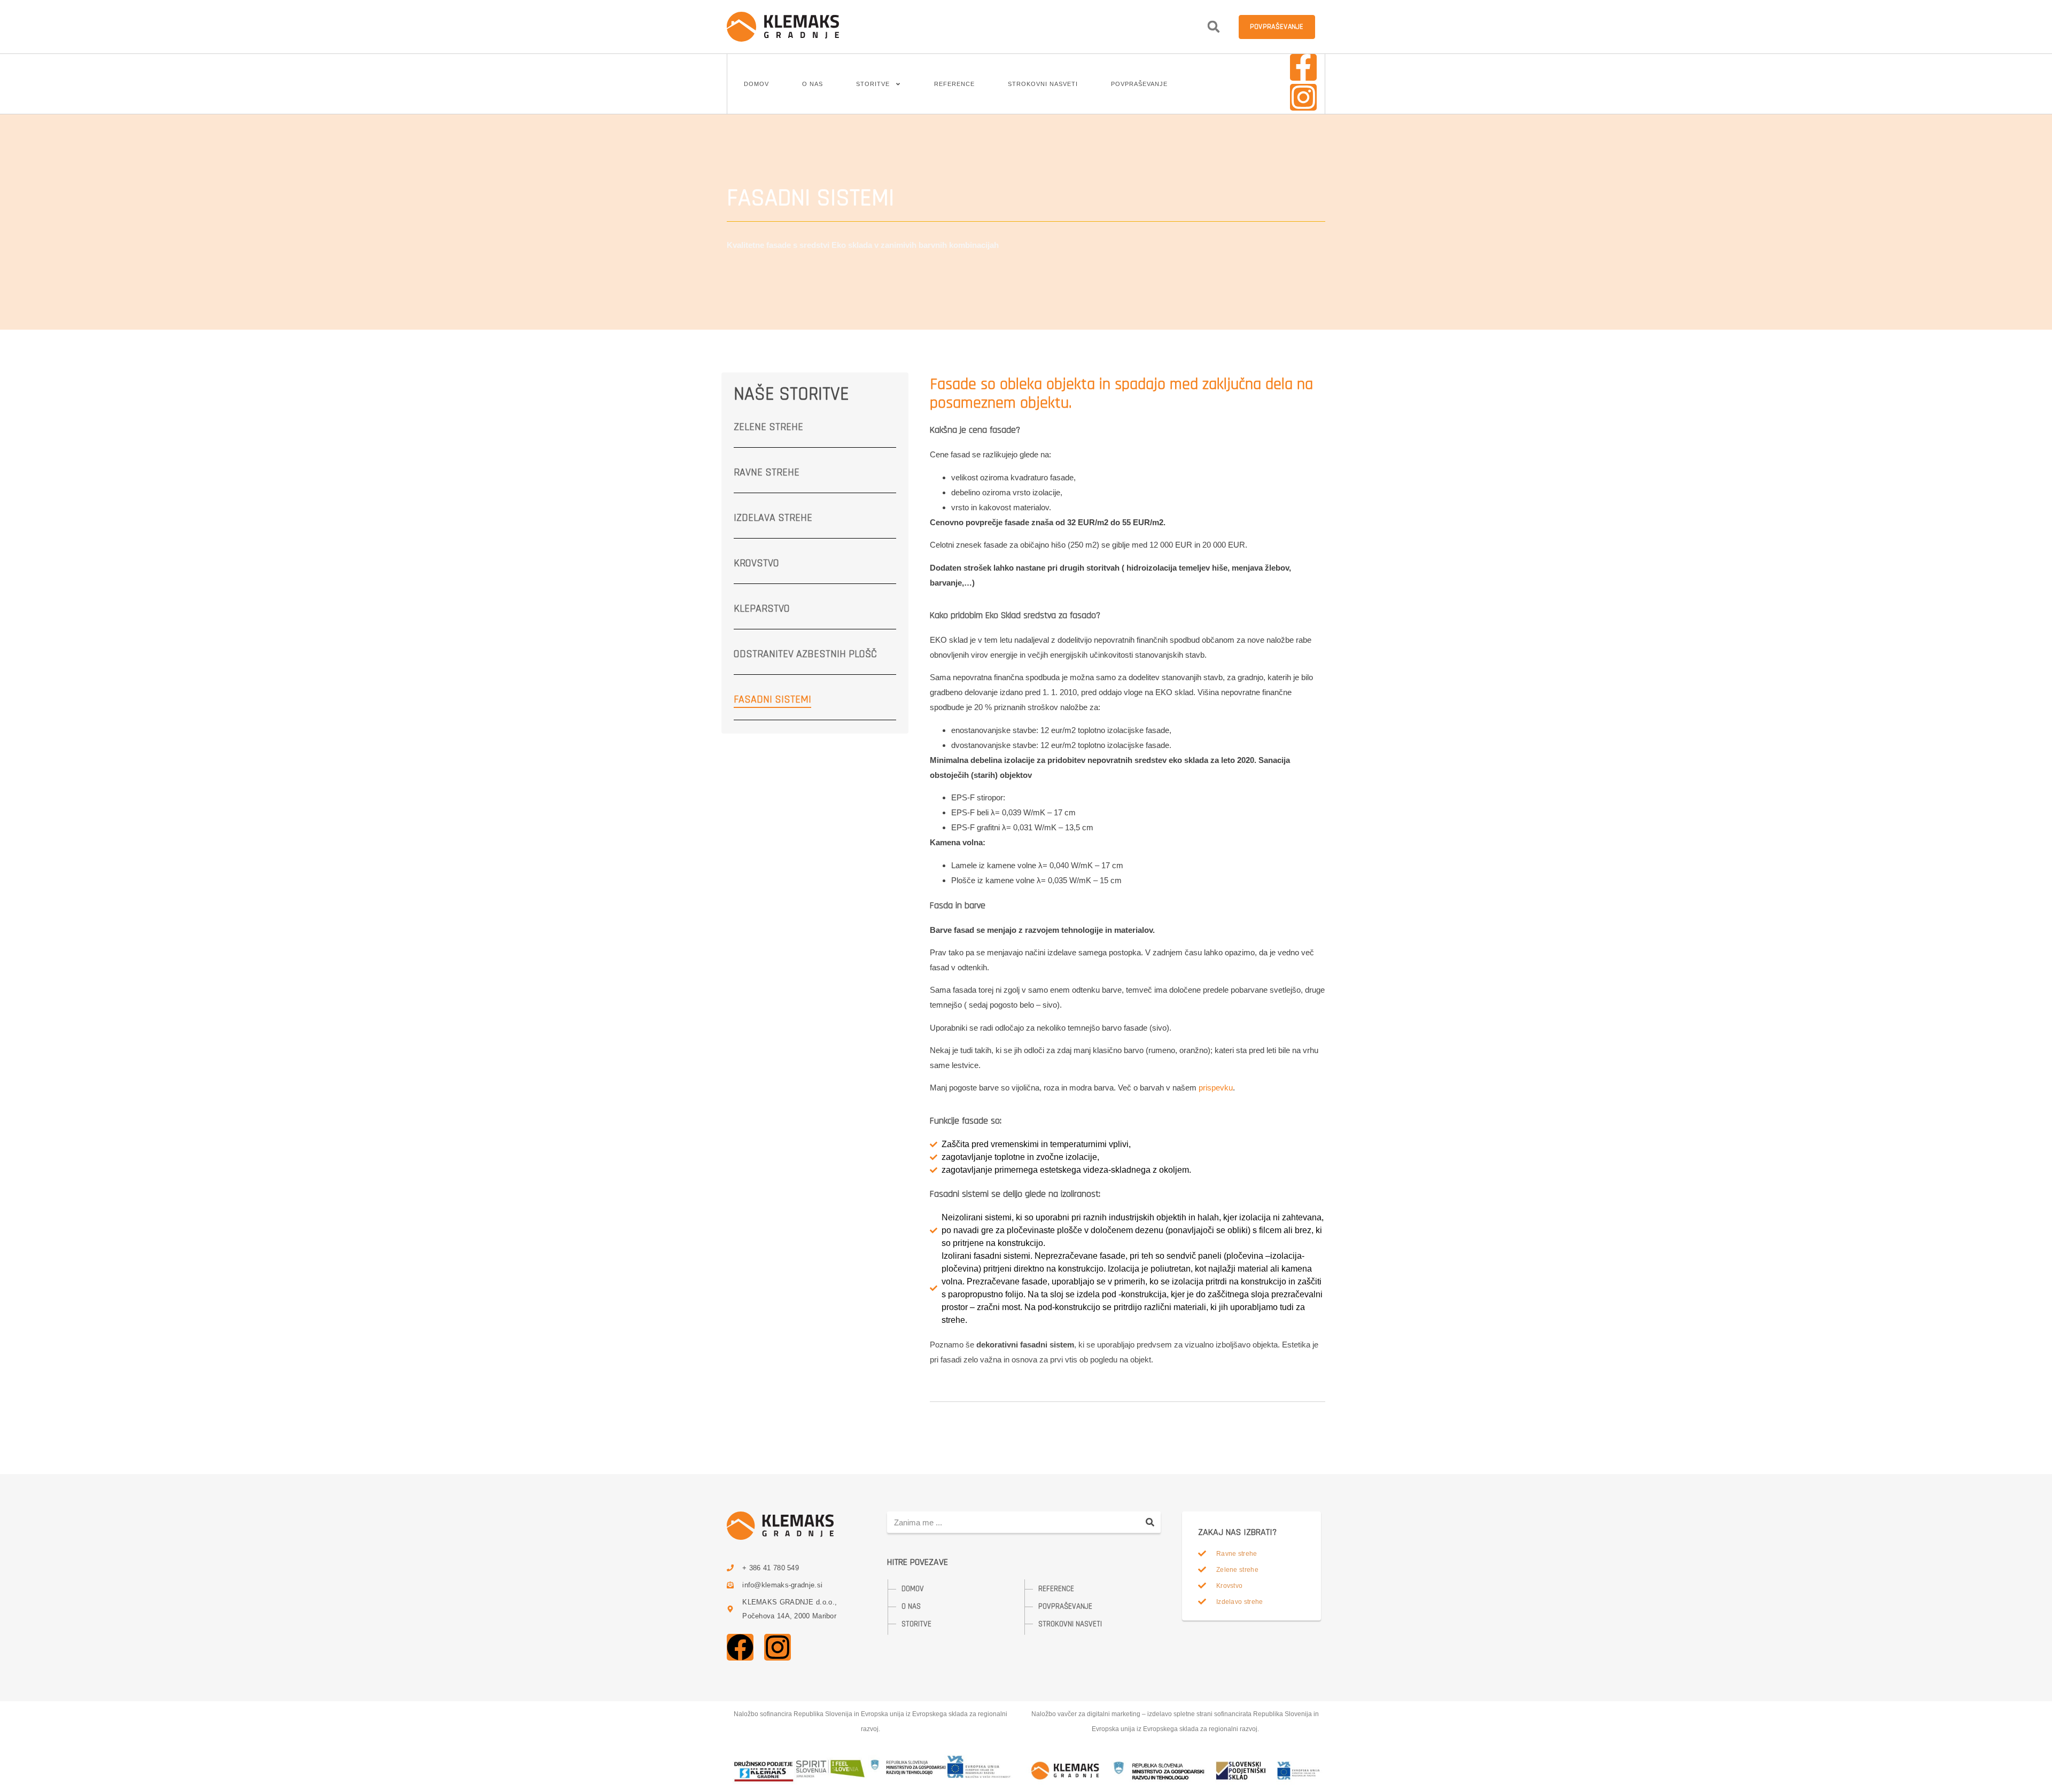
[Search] (1150, 1522)
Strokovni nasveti (1043, 84)
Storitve (873, 84)
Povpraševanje (1139, 84)
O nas (813, 84)
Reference (954, 84)
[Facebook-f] (1303, 67)
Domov (756, 84)
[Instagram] (1303, 97)
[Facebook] (740, 1647)
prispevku (1216, 1088)
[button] (1214, 27)
